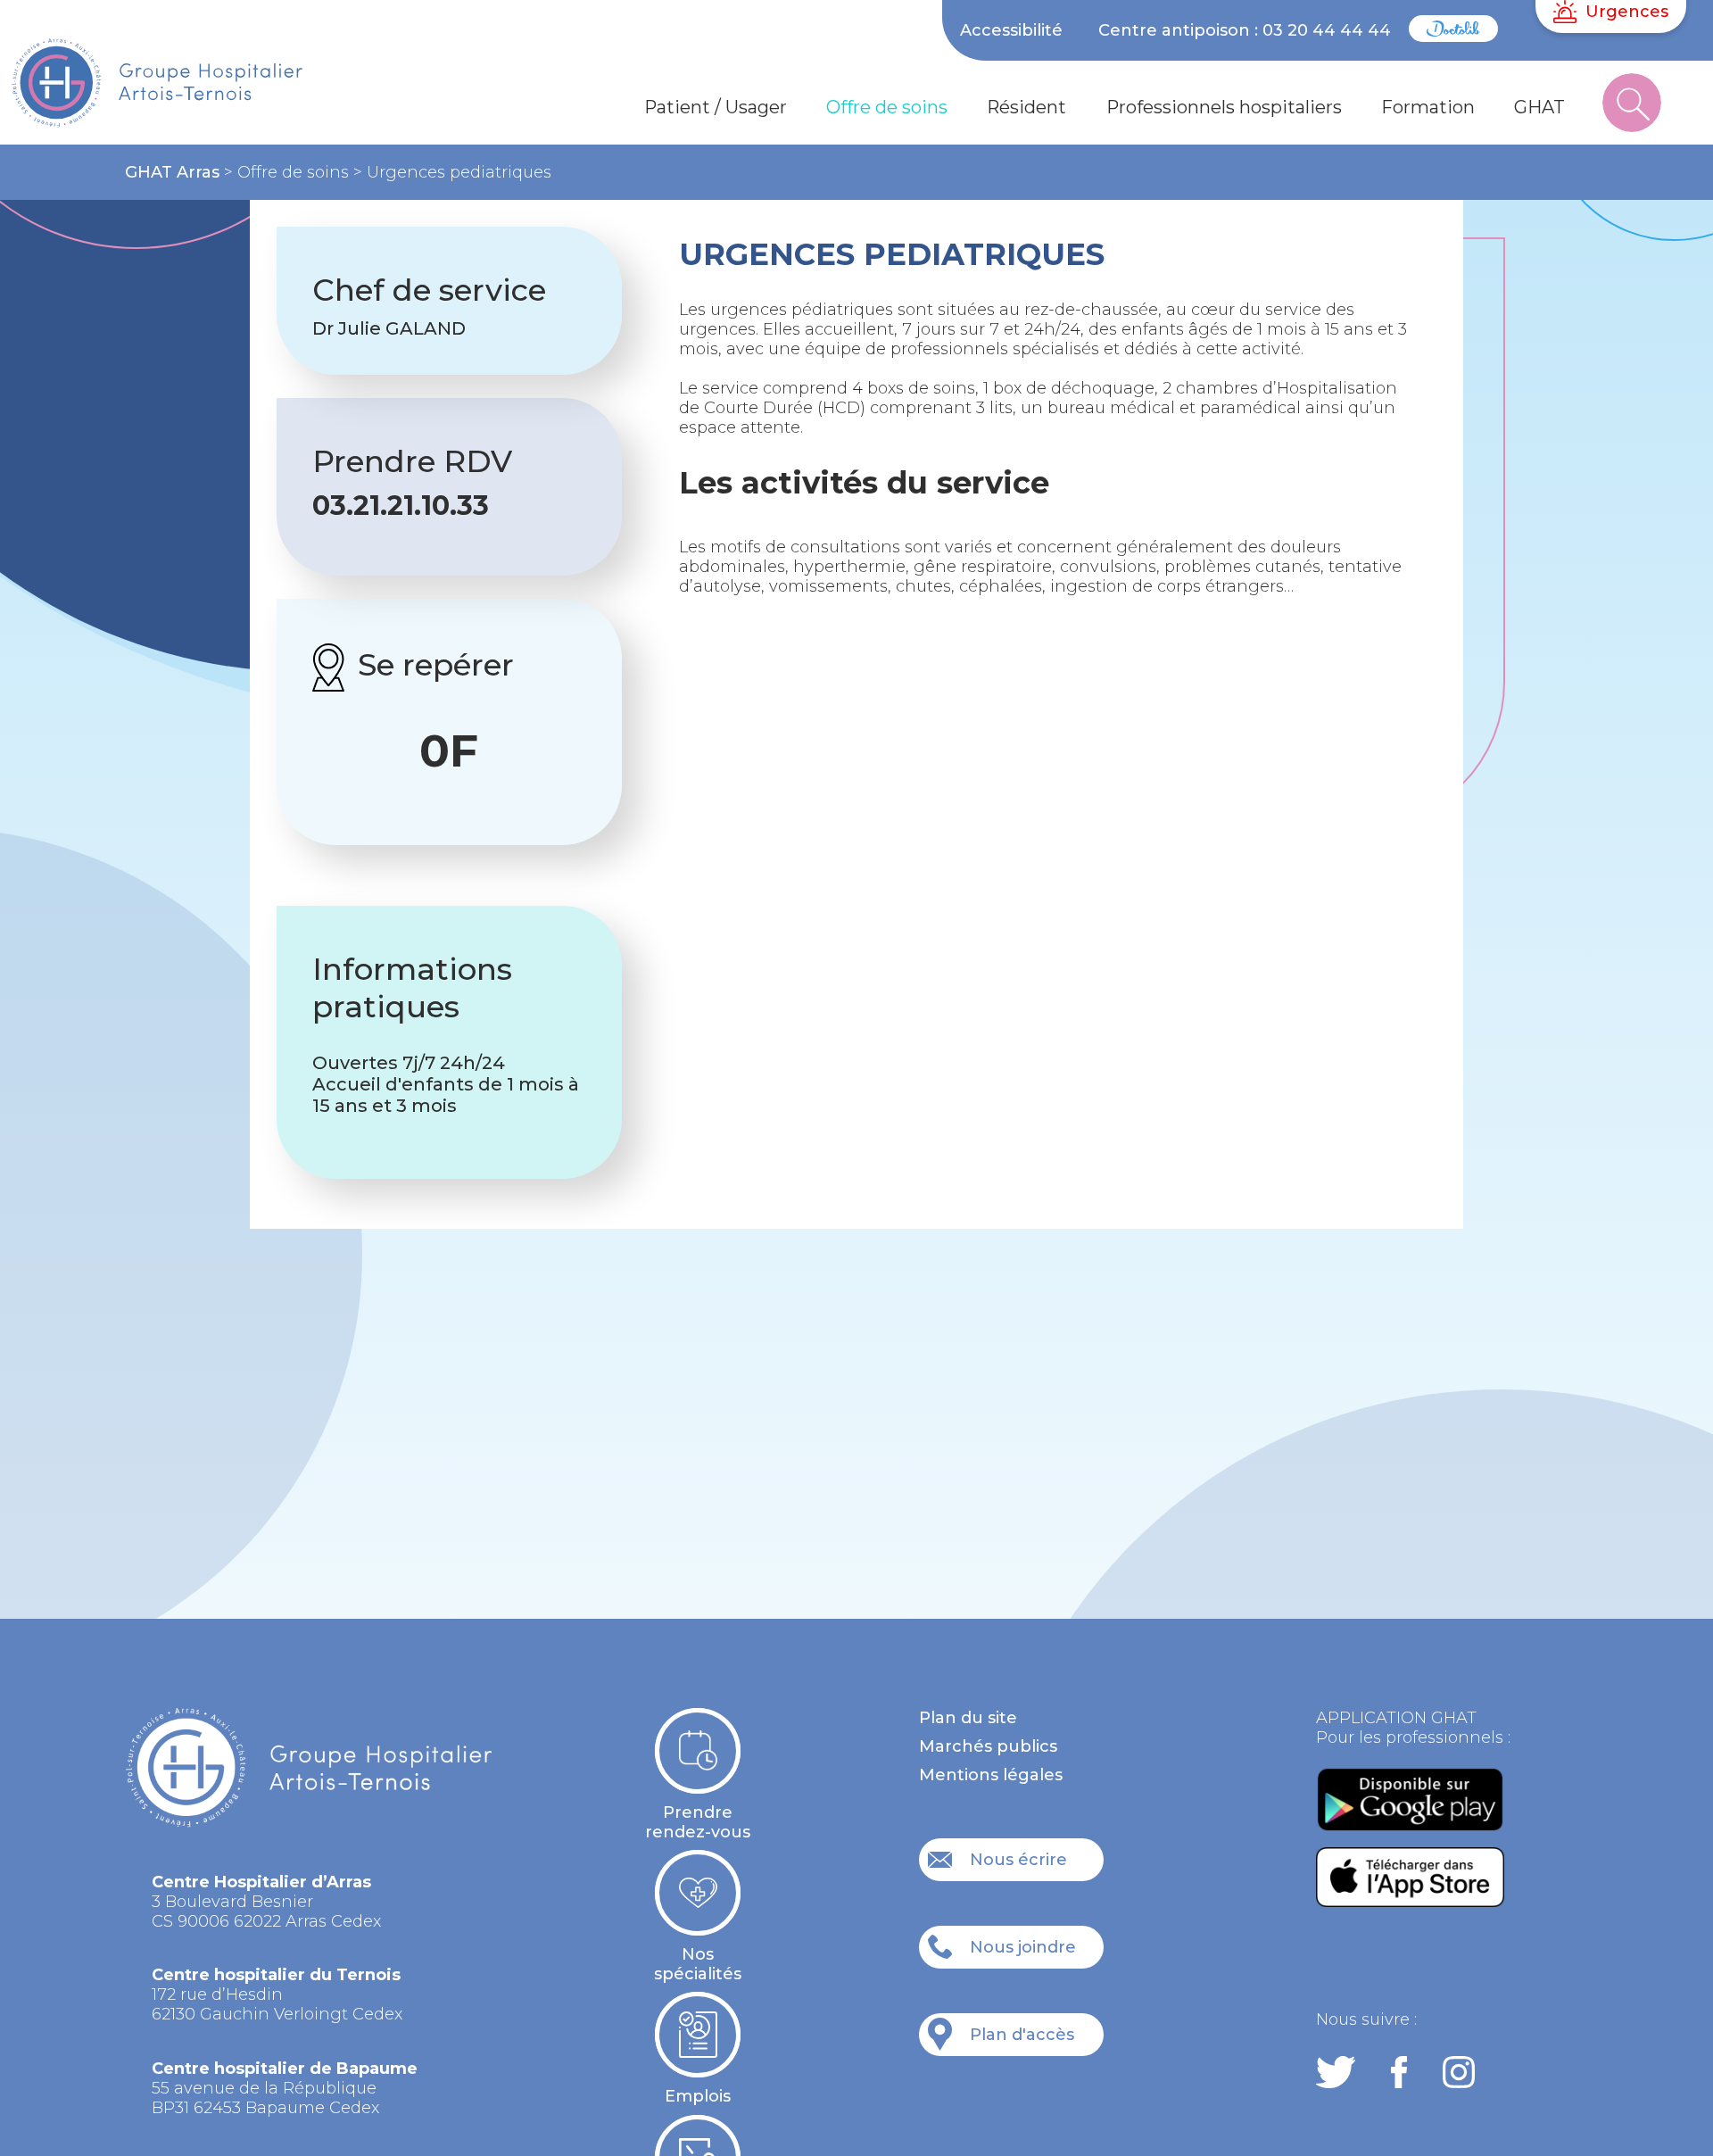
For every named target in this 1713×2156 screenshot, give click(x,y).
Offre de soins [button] (887, 107)
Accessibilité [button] (1011, 30)
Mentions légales (991, 1775)
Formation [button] (1428, 107)
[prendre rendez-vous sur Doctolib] (1453, 37)
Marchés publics (988, 1746)
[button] (1632, 108)
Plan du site (968, 1718)
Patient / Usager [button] (716, 107)
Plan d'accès (1022, 2035)
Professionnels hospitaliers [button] (1224, 107)
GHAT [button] (1539, 107)
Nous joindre (1023, 1947)
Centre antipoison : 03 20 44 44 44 (1245, 30)
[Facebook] (1399, 2074)
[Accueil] (191, 91)
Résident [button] (1026, 107)
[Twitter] (1336, 2074)
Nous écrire (1018, 1860)
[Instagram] (1459, 2074)
